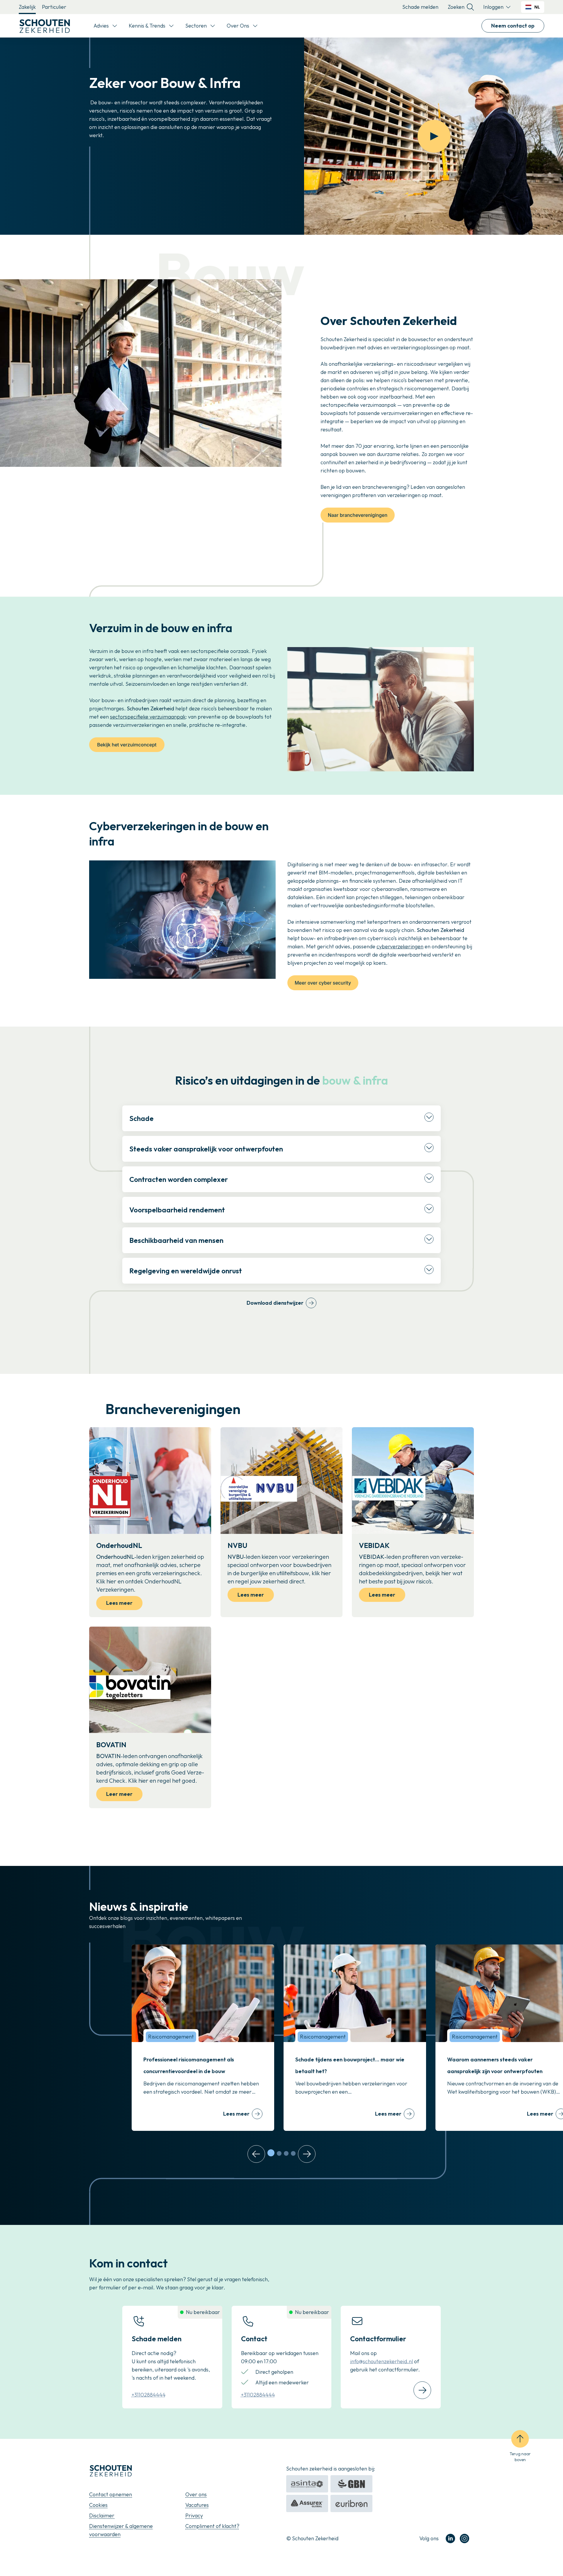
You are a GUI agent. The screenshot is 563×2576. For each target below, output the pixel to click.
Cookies (98, 2505)
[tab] (271, 2153)
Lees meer (119, 1603)
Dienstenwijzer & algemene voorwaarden (121, 2530)
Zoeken (456, 7)
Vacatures (197, 2505)
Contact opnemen (111, 2494)
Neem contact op (513, 26)
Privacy (194, 2515)
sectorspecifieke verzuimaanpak (148, 717)
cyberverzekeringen (400, 946)
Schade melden (420, 7)
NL (537, 7)
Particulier (54, 7)
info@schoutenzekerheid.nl (381, 2361)
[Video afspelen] (434, 136)
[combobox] (533, 7)
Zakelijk (27, 7)
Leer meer (119, 1794)
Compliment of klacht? (212, 2526)
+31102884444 (149, 2395)
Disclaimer (102, 2515)
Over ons (196, 2494)
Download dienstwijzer (275, 1303)
